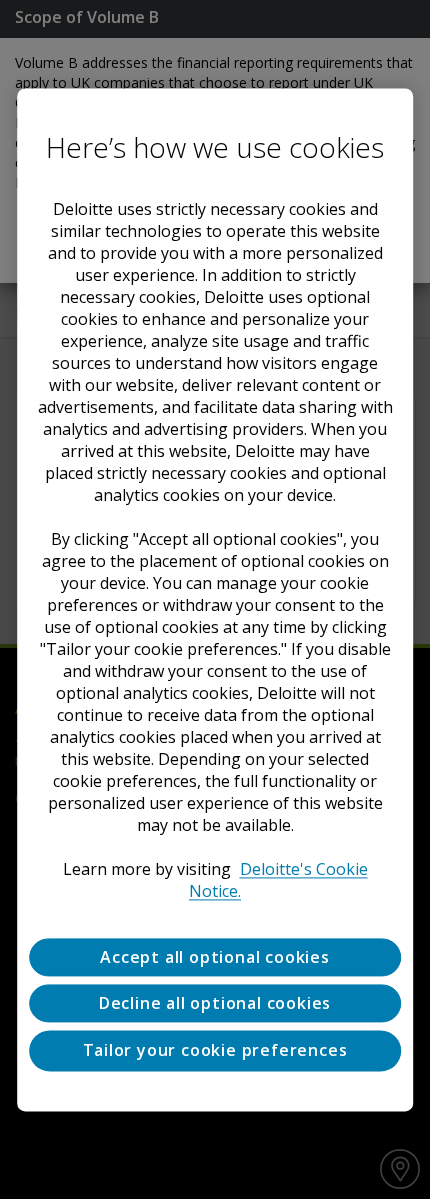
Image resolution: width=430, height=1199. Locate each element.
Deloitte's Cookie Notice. (278, 880)
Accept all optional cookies (215, 957)
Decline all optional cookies (215, 1003)
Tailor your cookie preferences (215, 1051)
